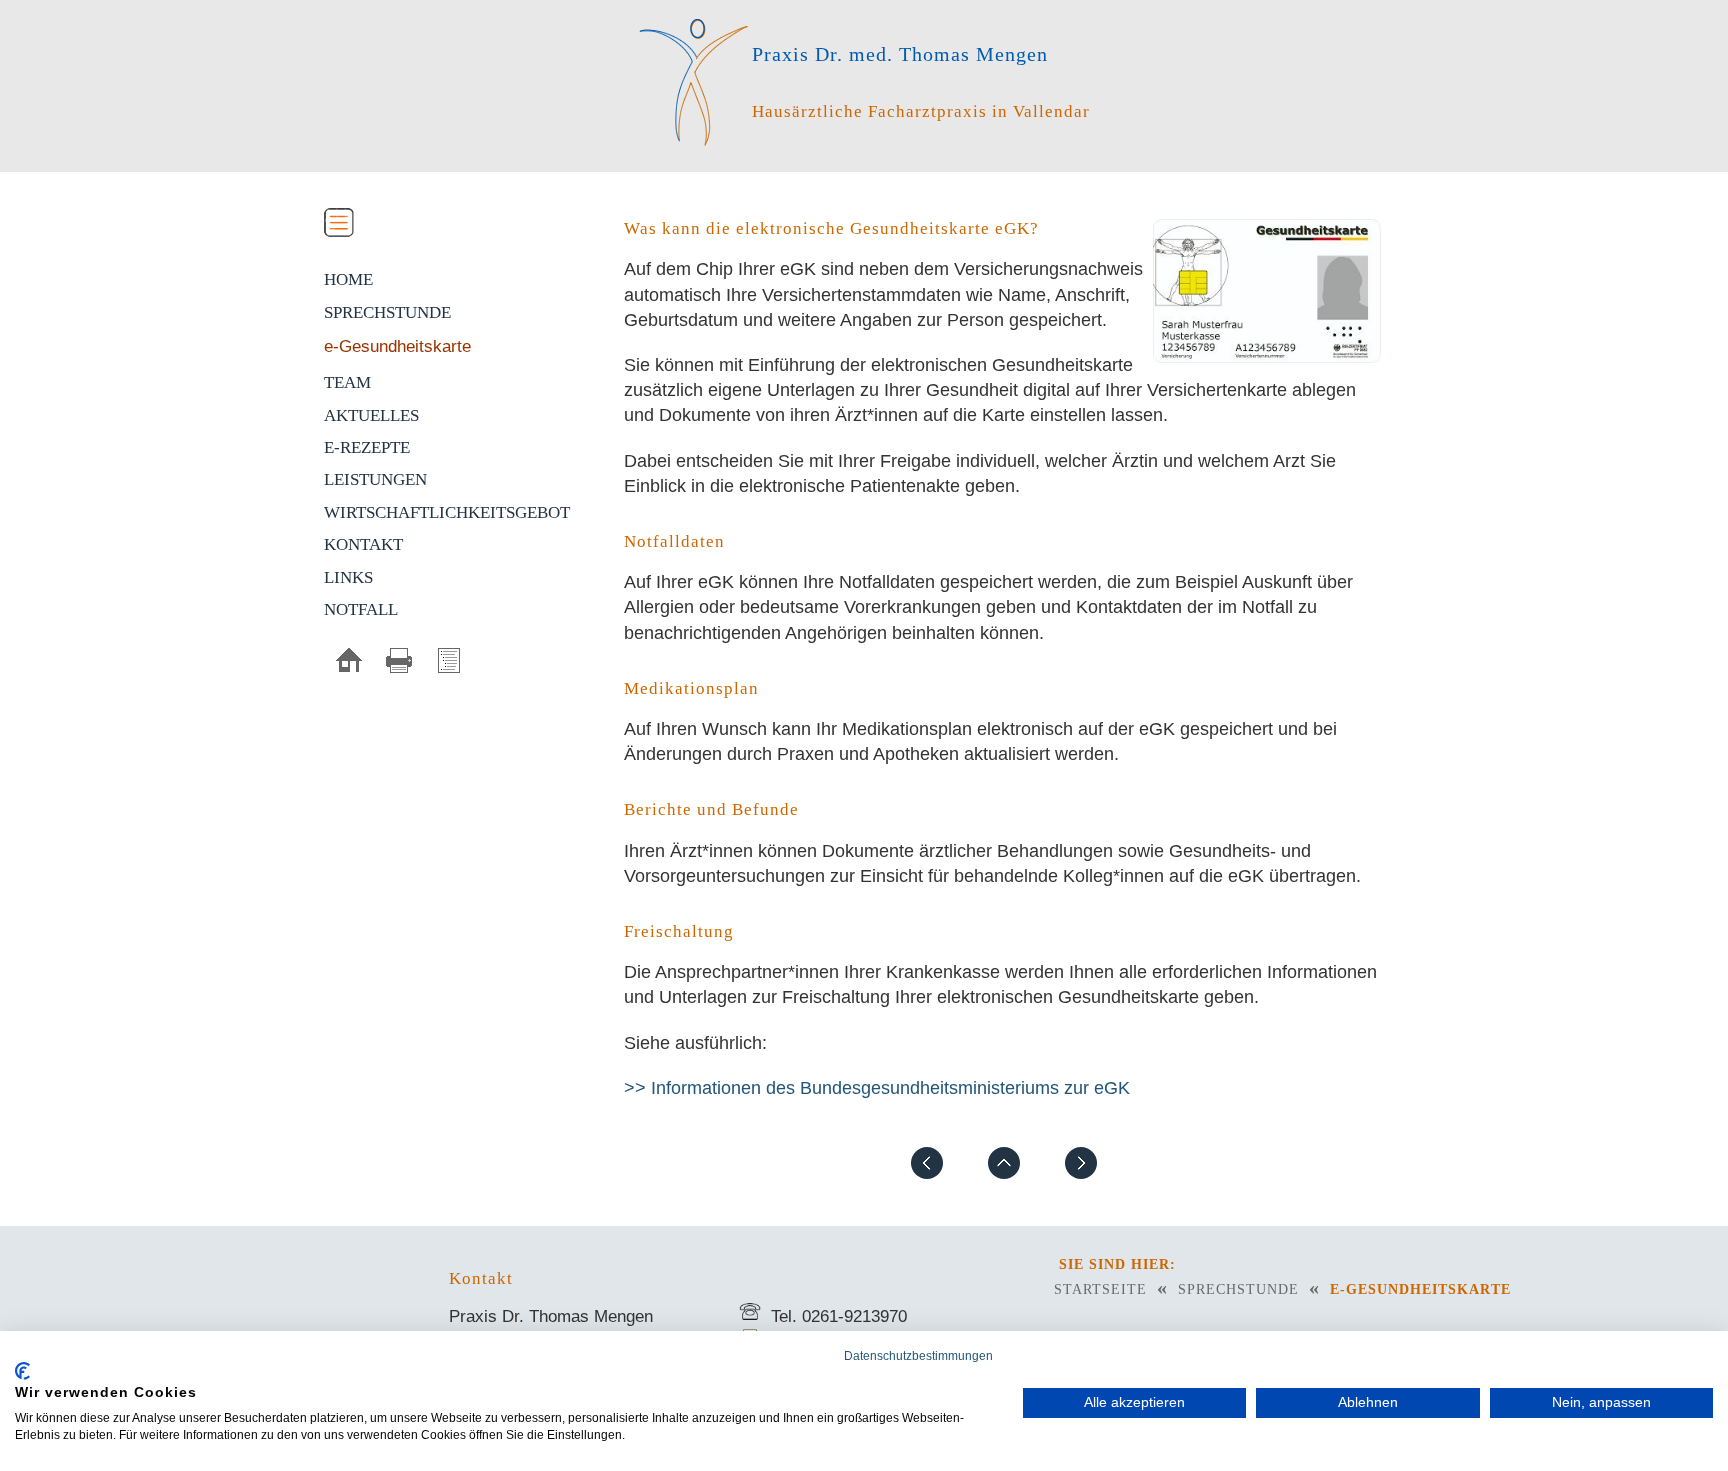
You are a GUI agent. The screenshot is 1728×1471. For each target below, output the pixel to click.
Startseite (1100, 1289)
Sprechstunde (387, 312)
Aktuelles (371, 415)
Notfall (361, 609)
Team (347, 382)
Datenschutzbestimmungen (918, 1356)
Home (348, 279)
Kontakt (363, 544)
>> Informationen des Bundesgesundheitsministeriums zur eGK (877, 1088)
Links (348, 577)
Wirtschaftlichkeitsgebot (447, 512)
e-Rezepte (367, 447)
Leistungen (375, 479)
